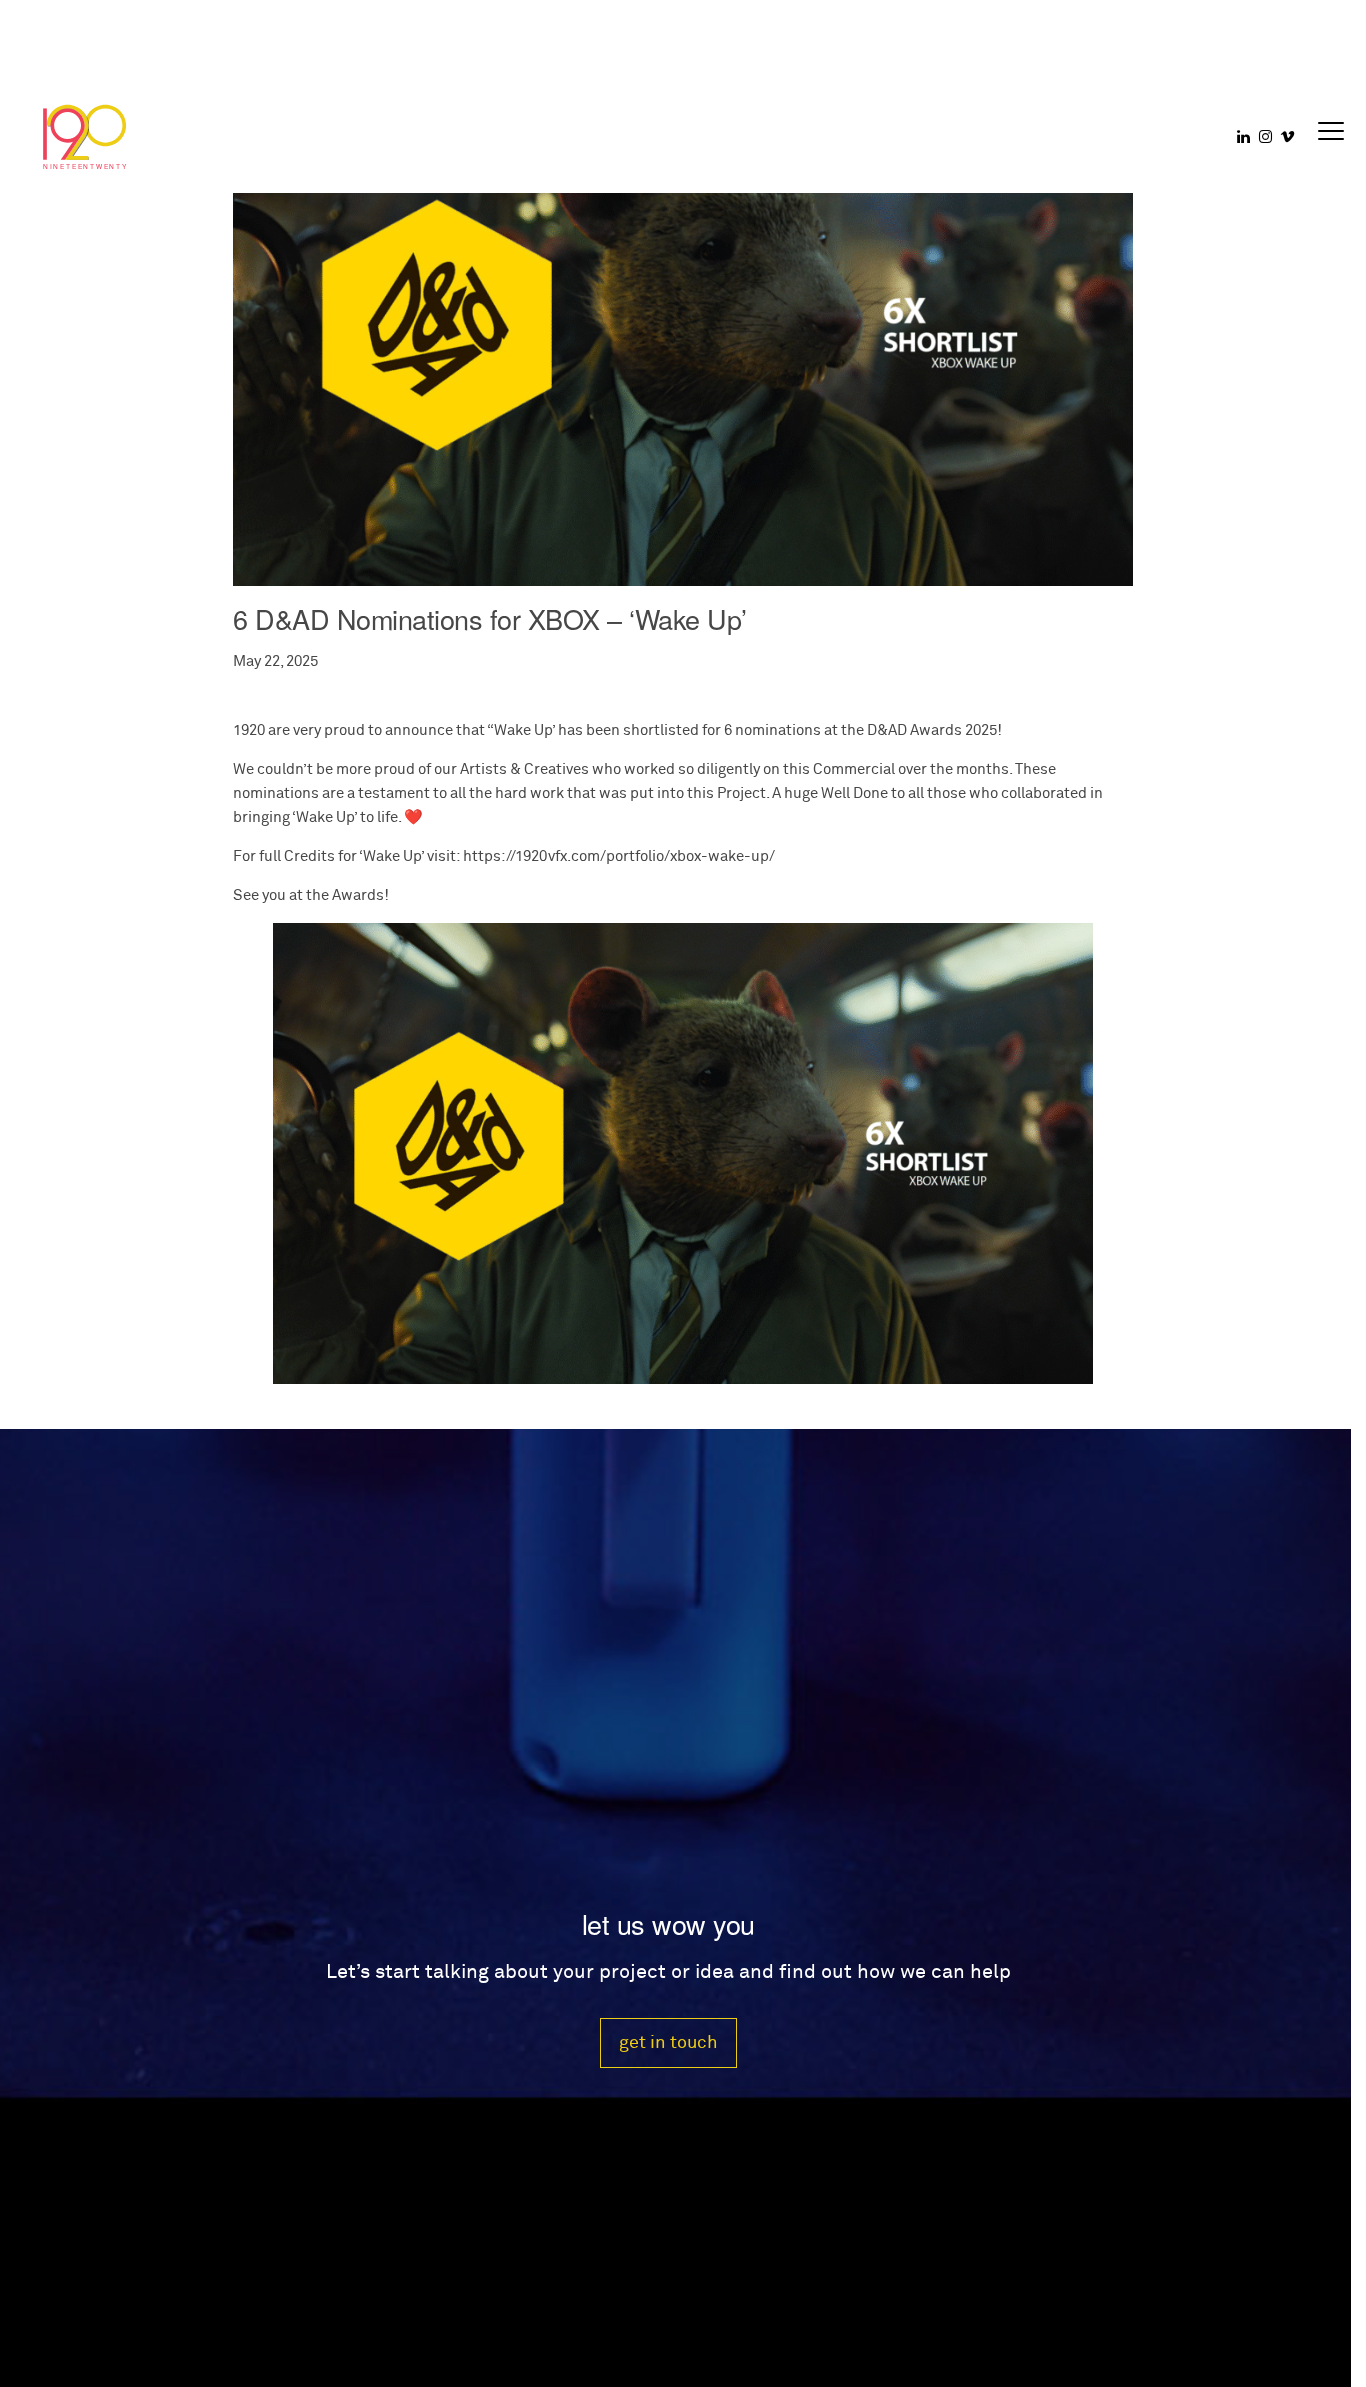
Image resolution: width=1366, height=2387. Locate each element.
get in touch (668, 2042)
